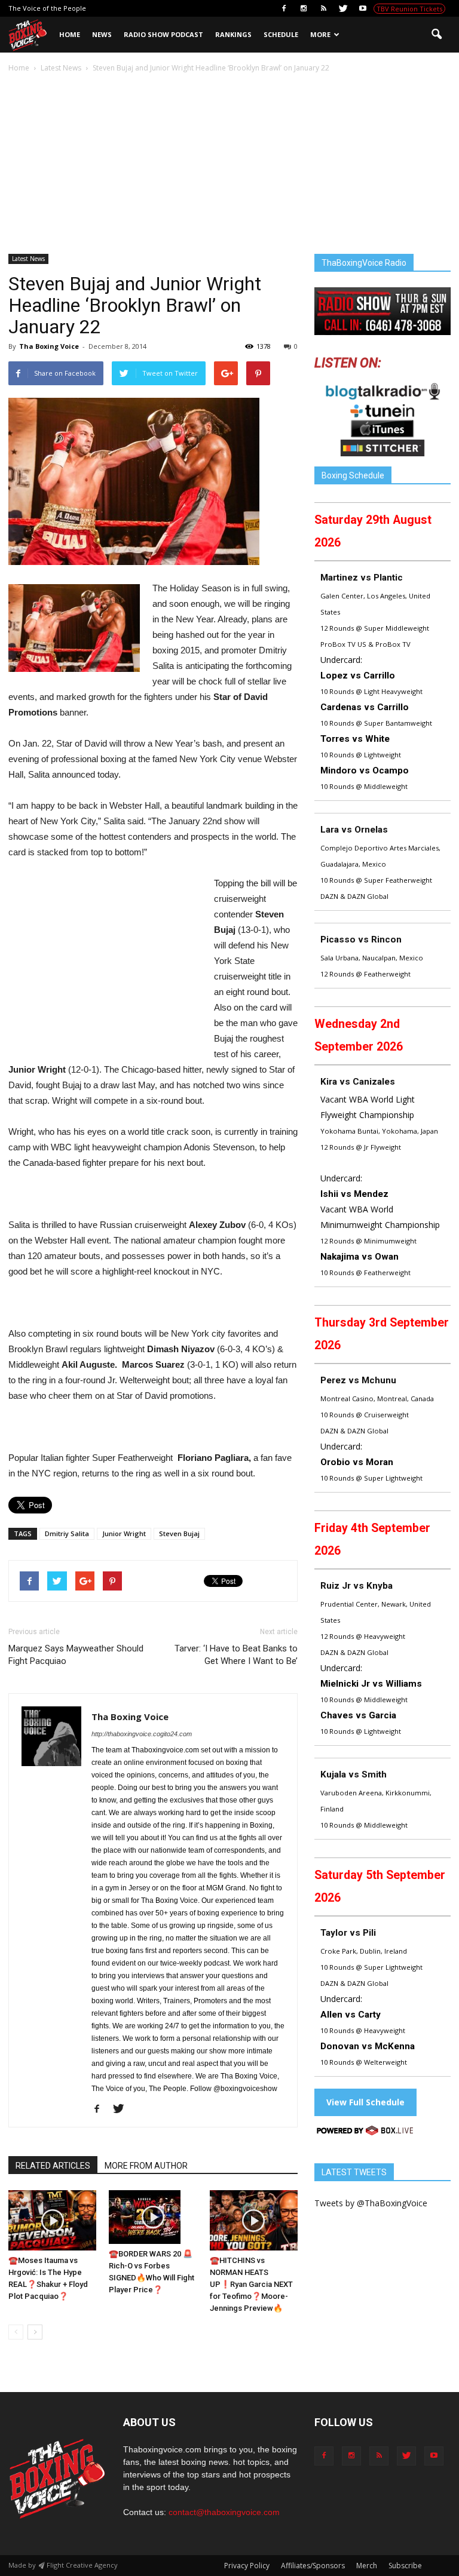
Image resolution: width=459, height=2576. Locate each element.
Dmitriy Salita (67, 1533)
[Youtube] (363, 8)
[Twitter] (343, 8)
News (102, 34)
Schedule (281, 34)
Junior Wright (124, 1533)
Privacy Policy (247, 2566)
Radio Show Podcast (163, 34)
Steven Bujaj (179, 1533)
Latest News (28, 259)
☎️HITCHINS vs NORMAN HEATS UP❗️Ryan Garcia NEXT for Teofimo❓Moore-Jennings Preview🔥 (251, 2284)
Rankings (233, 34)
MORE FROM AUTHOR (146, 2166)
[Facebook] (284, 8)
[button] (436, 35)
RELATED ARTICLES (53, 2166)
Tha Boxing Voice (49, 346)
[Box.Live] (365, 2133)
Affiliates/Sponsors (313, 2566)
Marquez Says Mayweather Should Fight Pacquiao (76, 1655)
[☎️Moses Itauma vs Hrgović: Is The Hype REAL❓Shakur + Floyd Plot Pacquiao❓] (52, 2220)
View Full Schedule (365, 2102)
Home (70, 34)
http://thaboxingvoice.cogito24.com (142, 1734)
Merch (367, 2566)
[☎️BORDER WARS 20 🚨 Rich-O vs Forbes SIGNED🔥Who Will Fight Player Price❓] (153, 2217)
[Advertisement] (229, 164)
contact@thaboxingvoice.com (224, 2512)
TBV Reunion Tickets (409, 9)
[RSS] (323, 8)
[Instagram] (304, 8)
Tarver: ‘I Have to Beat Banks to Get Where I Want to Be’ (236, 1655)
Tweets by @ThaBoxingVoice (371, 2203)
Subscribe (405, 2566)
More (320, 34)
